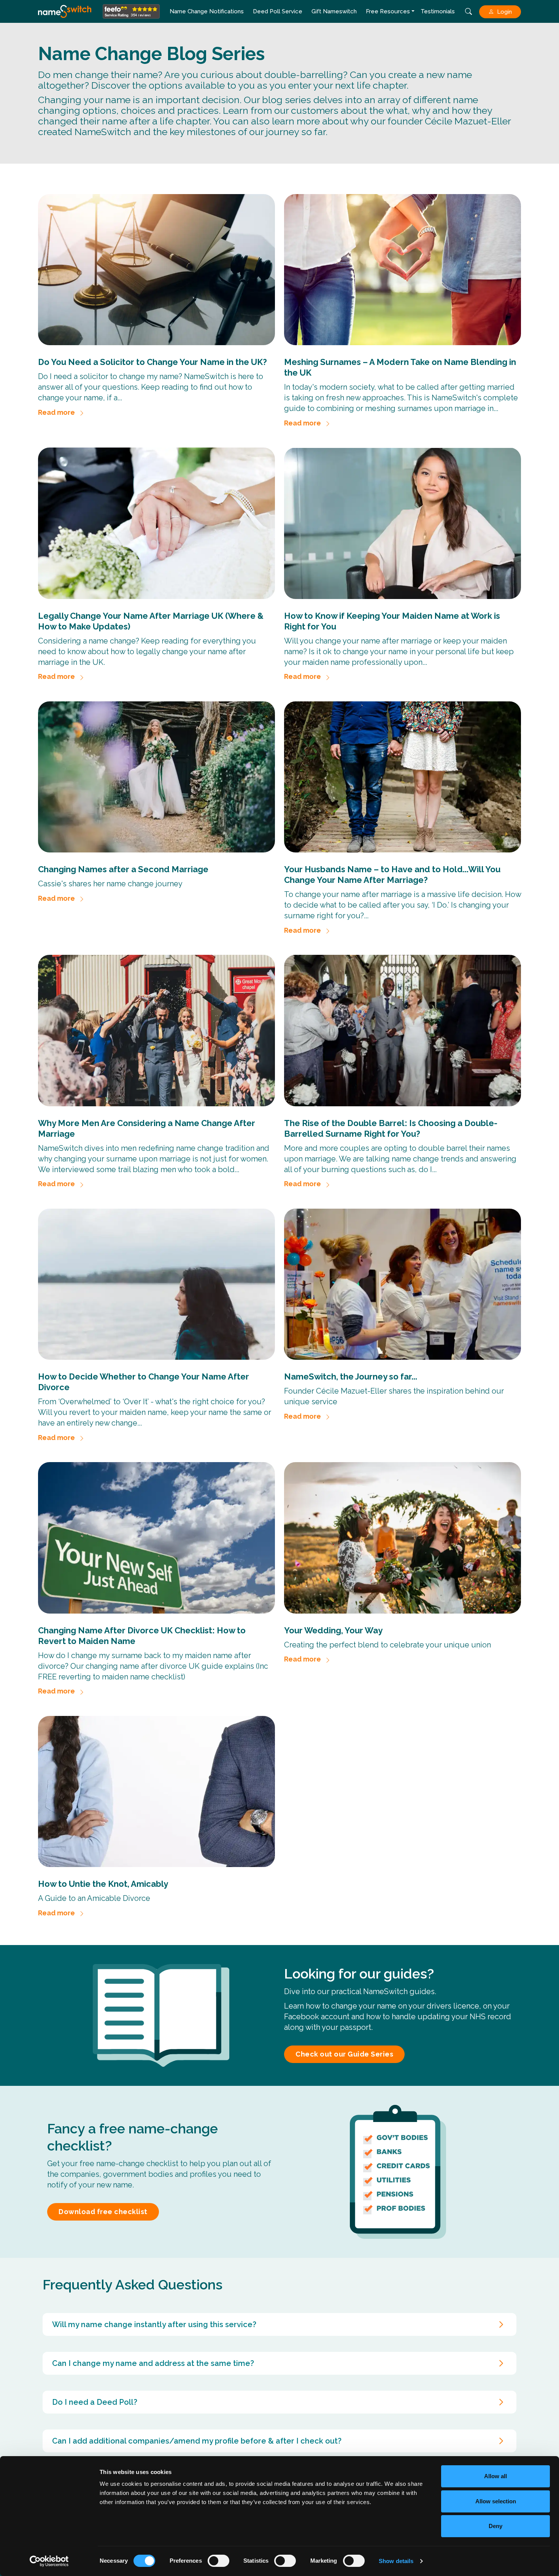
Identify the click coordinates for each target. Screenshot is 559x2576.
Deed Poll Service (278, 11)
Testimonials (438, 11)
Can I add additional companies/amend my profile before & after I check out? (197, 2441)
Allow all (495, 2476)
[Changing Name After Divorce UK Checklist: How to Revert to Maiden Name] (156, 1538)
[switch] (218, 2561)
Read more (56, 412)
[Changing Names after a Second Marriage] (156, 777)
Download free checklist (103, 2212)
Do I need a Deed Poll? (95, 2402)
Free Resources (388, 11)
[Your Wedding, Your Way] (403, 1538)
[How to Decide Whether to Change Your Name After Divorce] (156, 1284)
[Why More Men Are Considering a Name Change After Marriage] (156, 1030)
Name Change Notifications (207, 11)
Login (504, 12)
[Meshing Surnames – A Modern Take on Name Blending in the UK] (403, 270)
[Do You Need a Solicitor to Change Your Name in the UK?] (156, 270)
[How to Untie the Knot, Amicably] (156, 1791)
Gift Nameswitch (334, 11)
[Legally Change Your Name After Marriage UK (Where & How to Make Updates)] (156, 523)
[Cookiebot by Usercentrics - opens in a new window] (49, 2561)
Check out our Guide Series (344, 2054)
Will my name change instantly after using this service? (154, 2324)
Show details (396, 2561)
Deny (495, 2526)
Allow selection (496, 2501)
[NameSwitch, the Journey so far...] (403, 1284)
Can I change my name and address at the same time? (153, 2363)
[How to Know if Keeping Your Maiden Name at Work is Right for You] (403, 523)
